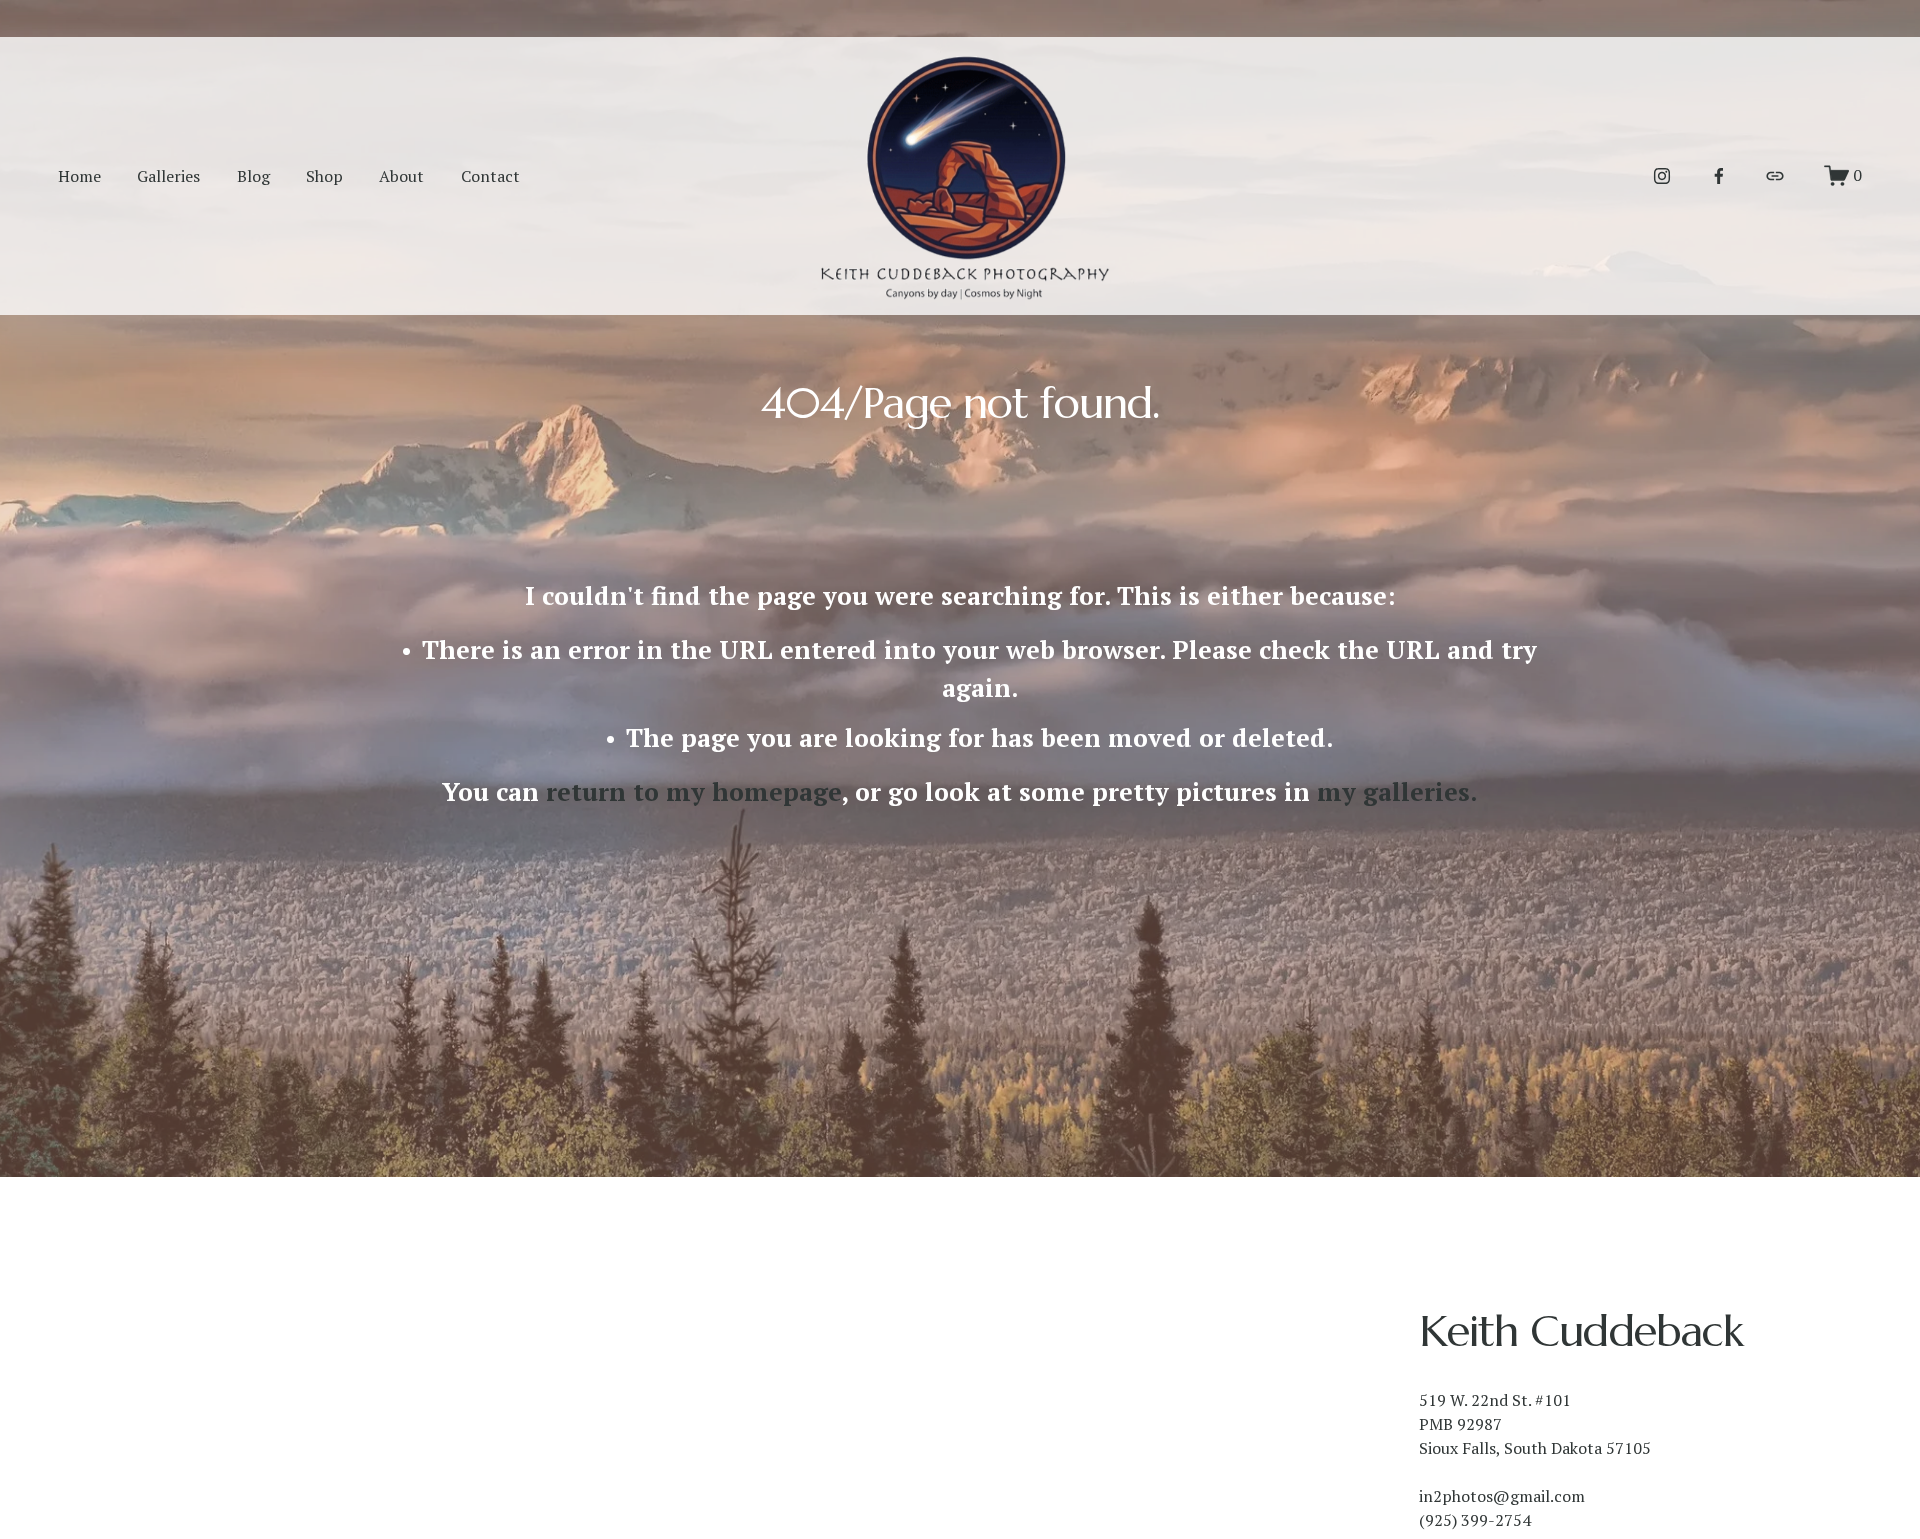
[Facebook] (1719, 176)
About (401, 176)
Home (79, 176)
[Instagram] (1662, 176)
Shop (324, 176)
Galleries (168, 176)
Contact (490, 176)
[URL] (1775, 176)
